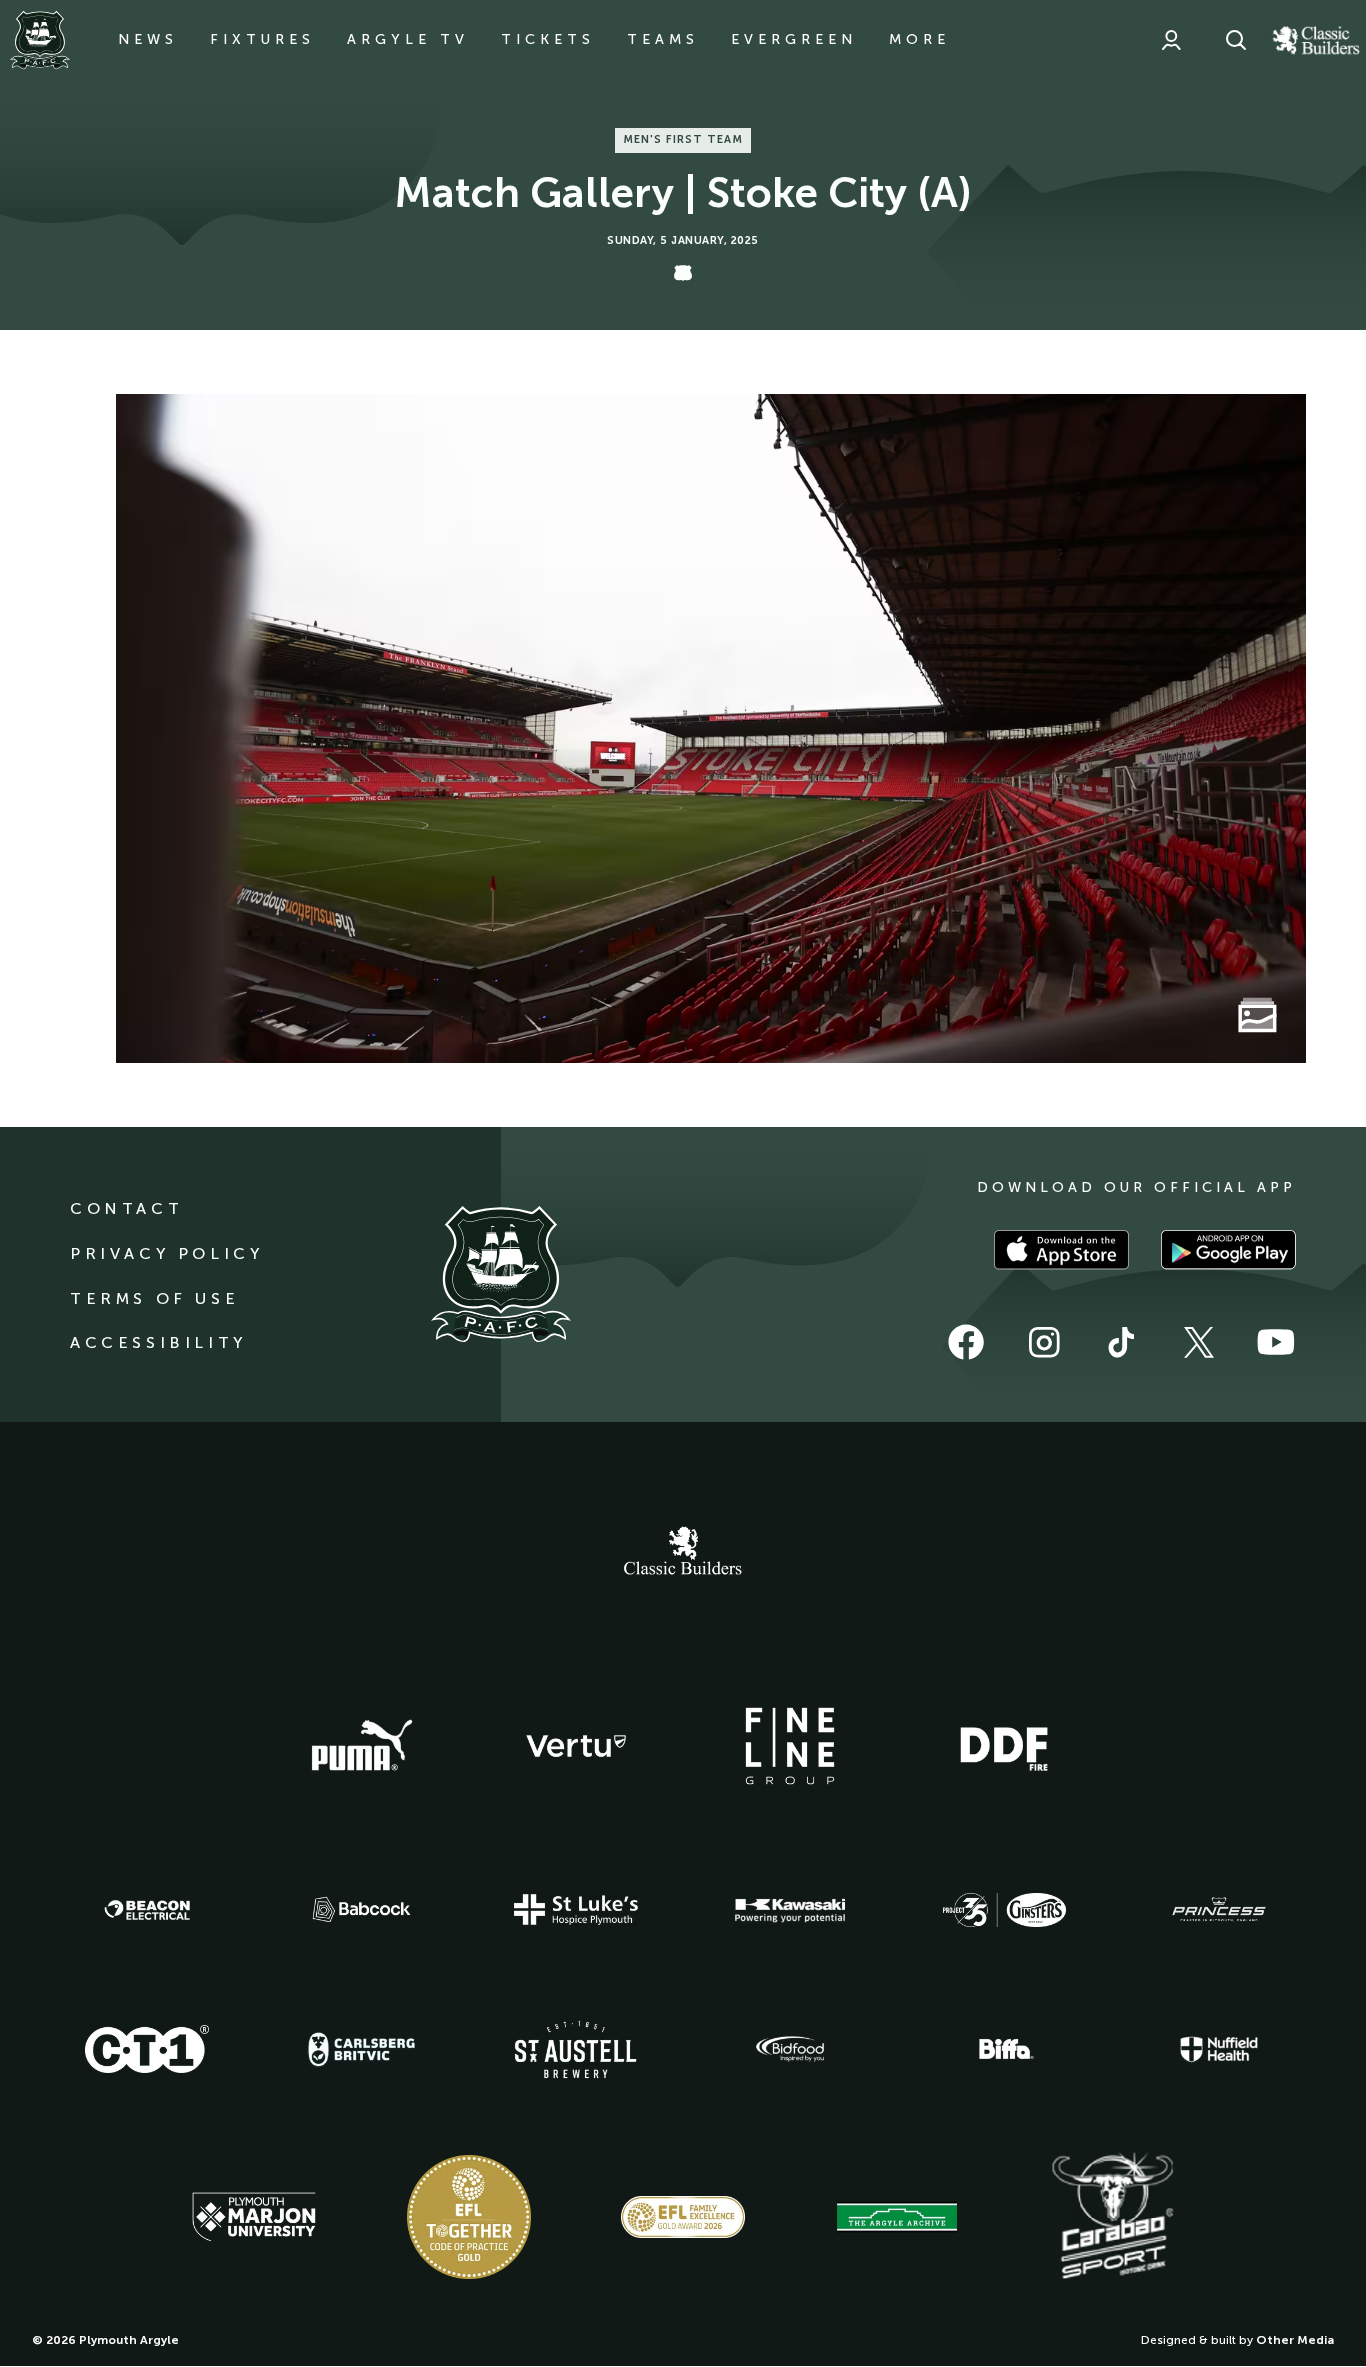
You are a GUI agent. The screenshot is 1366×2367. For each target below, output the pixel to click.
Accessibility (158, 1342)
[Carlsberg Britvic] (362, 2049)
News (148, 39)
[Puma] (362, 1746)
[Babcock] (362, 1909)
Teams (663, 39)
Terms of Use (154, 1298)
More (919, 39)
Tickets (548, 39)
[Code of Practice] (469, 2217)
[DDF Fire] (1004, 1746)
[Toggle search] (1236, 40)
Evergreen (794, 39)
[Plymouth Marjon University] (254, 2217)
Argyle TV (408, 39)
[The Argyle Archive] (897, 2217)
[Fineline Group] (790, 1746)
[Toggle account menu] (1171, 40)
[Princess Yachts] (1219, 1910)
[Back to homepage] (40, 40)
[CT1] (147, 2049)
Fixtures (262, 39)
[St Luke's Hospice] (576, 1910)
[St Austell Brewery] (576, 2049)
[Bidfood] (790, 2049)
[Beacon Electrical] (147, 1910)
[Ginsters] (1004, 1910)
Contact (126, 1208)
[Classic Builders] (683, 1553)
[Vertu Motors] (576, 1746)
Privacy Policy (166, 1253)
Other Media (1295, 2340)
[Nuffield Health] (1219, 2049)
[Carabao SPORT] (1112, 2217)
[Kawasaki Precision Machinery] (790, 1910)
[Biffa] (1004, 2049)
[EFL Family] (683, 2216)
